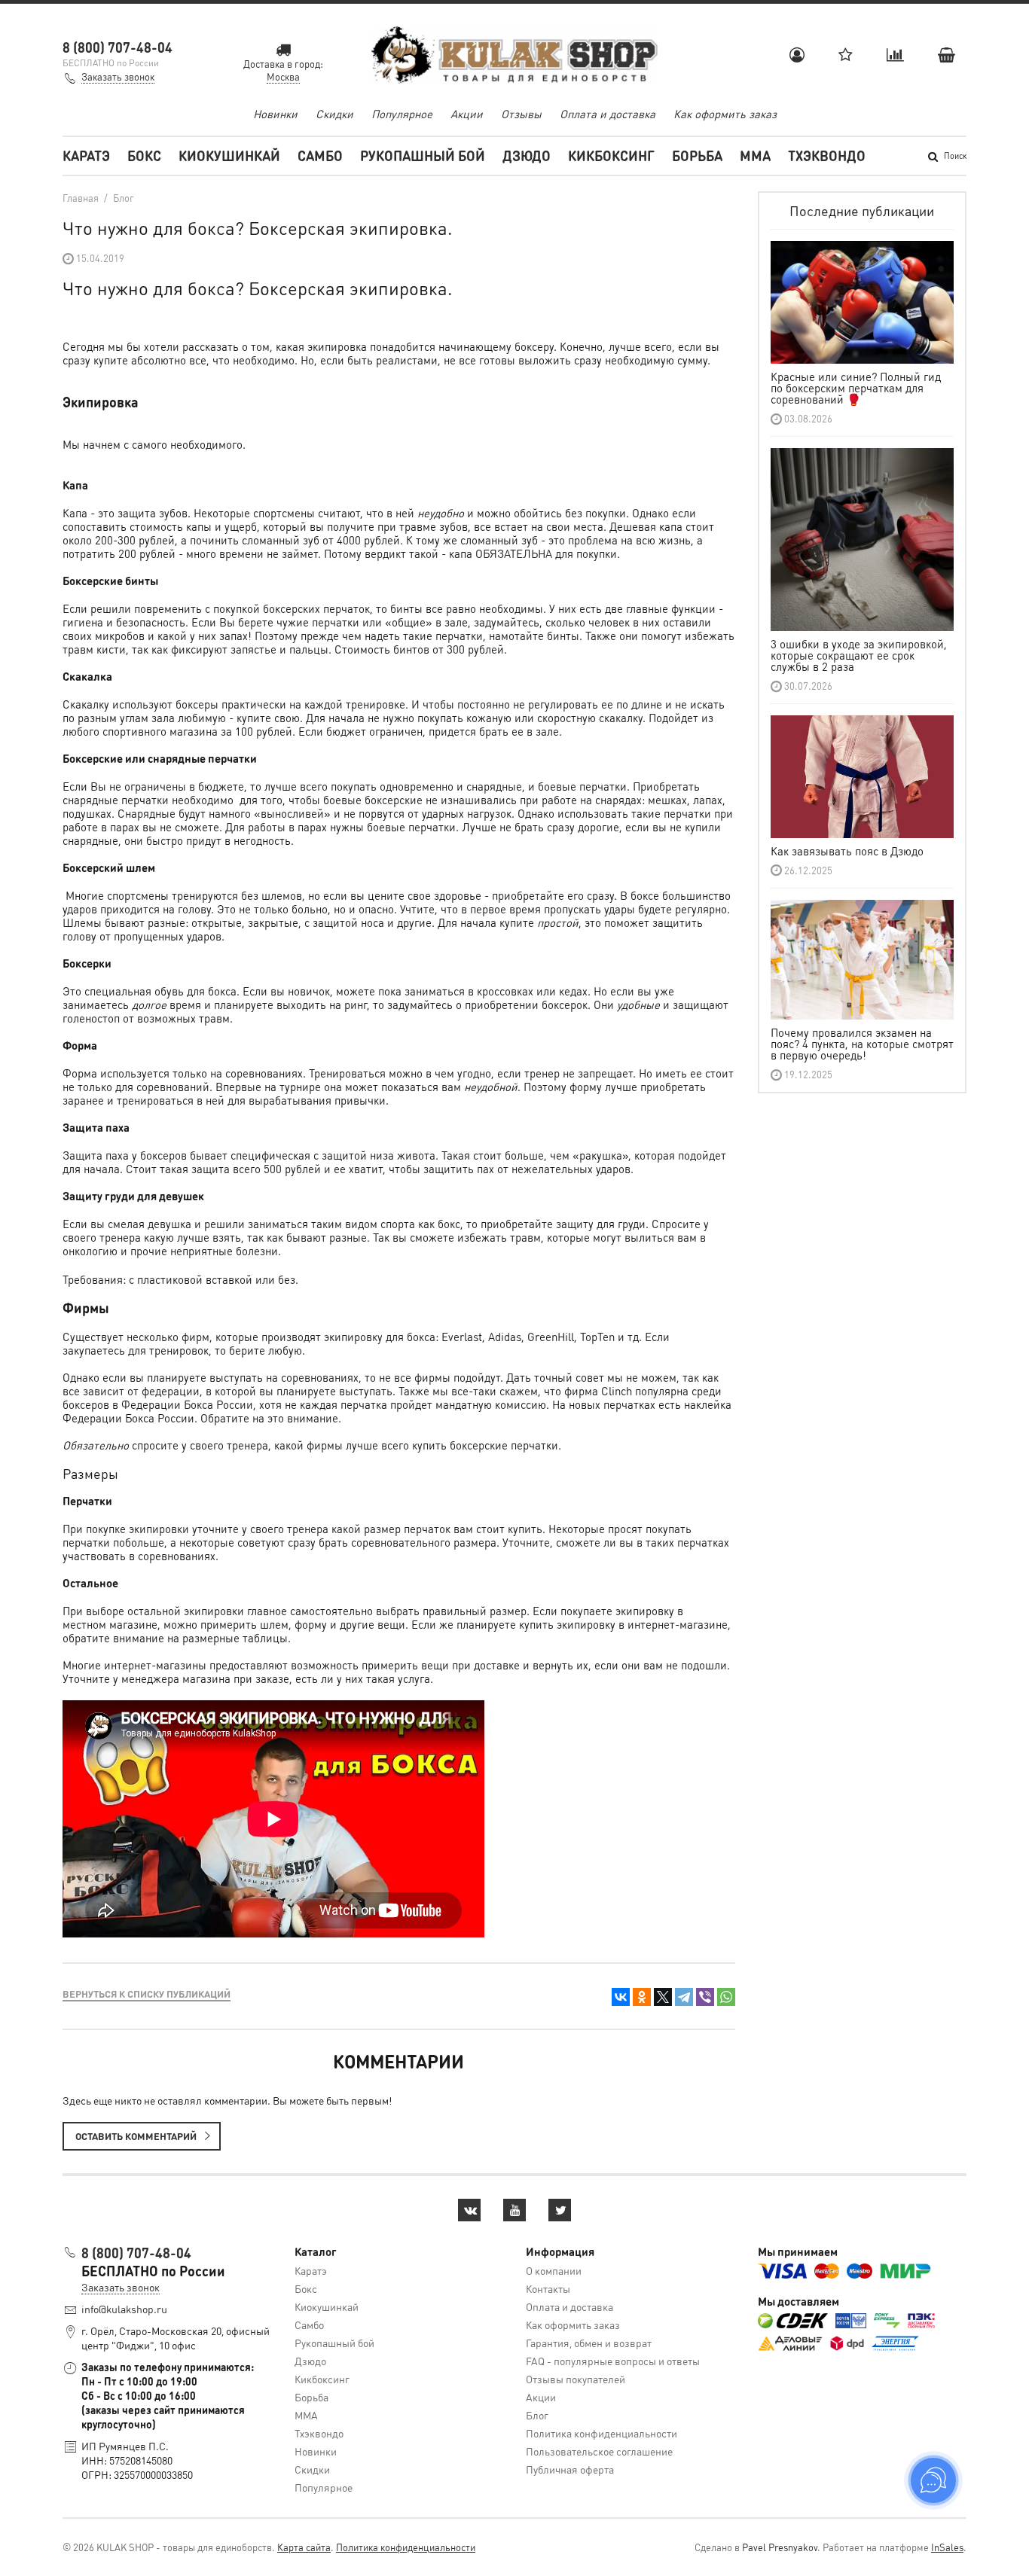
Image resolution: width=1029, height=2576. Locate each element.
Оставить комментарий (136, 2136)
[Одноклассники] (642, 1997)
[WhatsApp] (726, 1997)
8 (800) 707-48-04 (118, 47)
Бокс (144, 155)
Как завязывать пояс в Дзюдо (847, 851)
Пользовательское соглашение (599, 2451)
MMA (755, 155)
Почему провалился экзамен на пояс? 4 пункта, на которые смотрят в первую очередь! (862, 1044)
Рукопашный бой (423, 155)
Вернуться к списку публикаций (147, 1994)
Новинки (275, 114)
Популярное (402, 114)
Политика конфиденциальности (602, 2433)
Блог (537, 2415)
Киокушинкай (229, 155)
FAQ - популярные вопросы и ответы (613, 2361)
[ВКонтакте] (621, 1997)
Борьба (697, 155)
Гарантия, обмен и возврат (589, 2343)
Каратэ (86, 155)
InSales (947, 2547)
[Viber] (705, 1997)
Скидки (334, 114)
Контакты (548, 2288)
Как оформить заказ (725, 114)
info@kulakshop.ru (124, 2309)
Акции (467, 114)
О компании (554, 2270)
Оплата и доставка (608, 114)
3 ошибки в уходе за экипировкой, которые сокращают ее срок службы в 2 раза (859, 655)
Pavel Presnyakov (780, 2547)
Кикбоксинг (611, 155)
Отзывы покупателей (576, 2379)
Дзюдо (527, 155)
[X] (663, 1997)
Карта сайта (304, 2547)
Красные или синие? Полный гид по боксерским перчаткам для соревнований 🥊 (856, 388)
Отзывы (521, 114)
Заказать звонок (118, 76)
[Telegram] (684, 1997)
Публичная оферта (570, 2469)
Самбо (320, 155)
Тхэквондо (827, 155)
